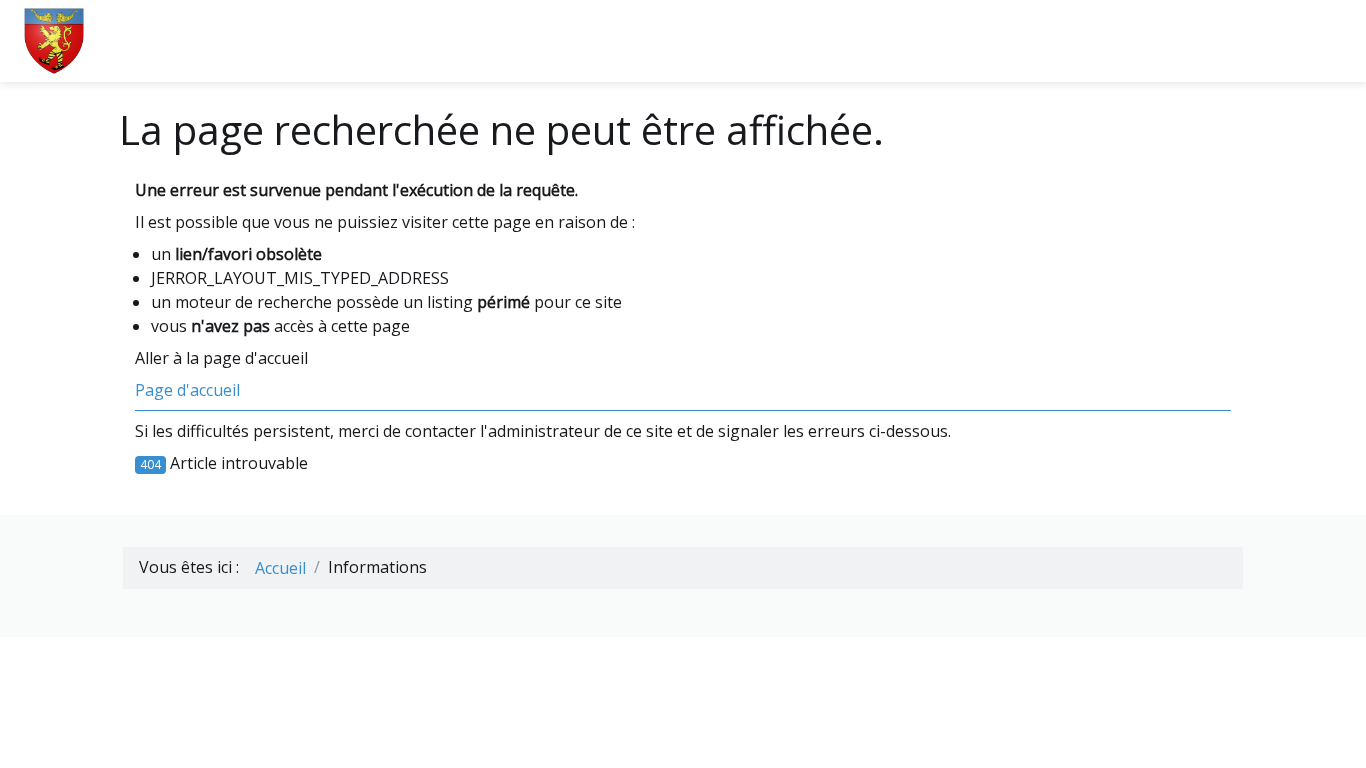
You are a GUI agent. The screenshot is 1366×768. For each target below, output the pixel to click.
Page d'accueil (187, 390)
